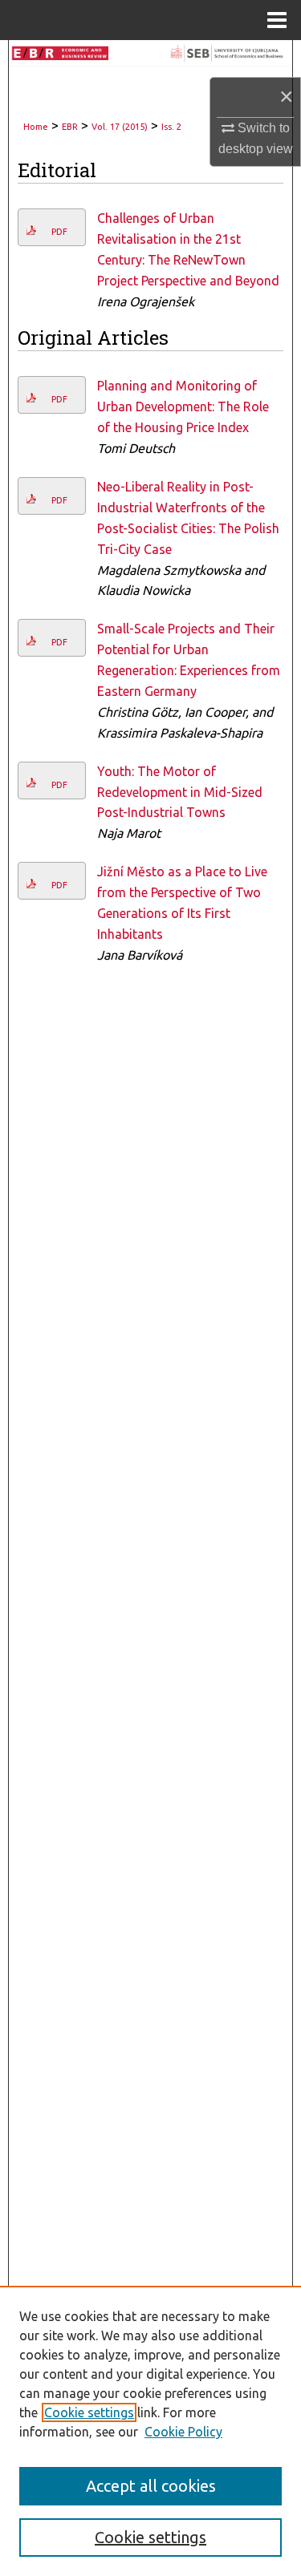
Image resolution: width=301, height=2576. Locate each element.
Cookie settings (89, 2412)
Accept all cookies (151, 2486)
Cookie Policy (183, 2432)
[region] (150, 2431)
